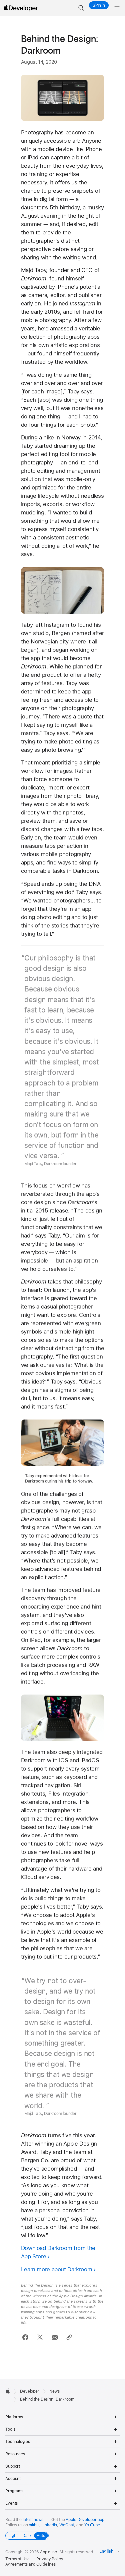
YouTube (92, 2525)
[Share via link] (69, 2337)
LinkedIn (49, 2525)
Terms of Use (17, 2559)
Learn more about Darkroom (57, 2269)
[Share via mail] (54, 2337)
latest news (33, 2520)
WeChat (67, 2525)
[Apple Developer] (21, 8)
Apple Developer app (85, 2520)
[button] (81, 8)
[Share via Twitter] (40, 2337)
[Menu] (117, 8)
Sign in (99, 5)
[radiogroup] (27, 2536)
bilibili (34, 2525)
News (54, 2391)
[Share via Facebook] (25, 2337)
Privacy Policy (50, 2559)
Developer (30, 2391)
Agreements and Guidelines (30, 2564)
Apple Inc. (49, 2552)
